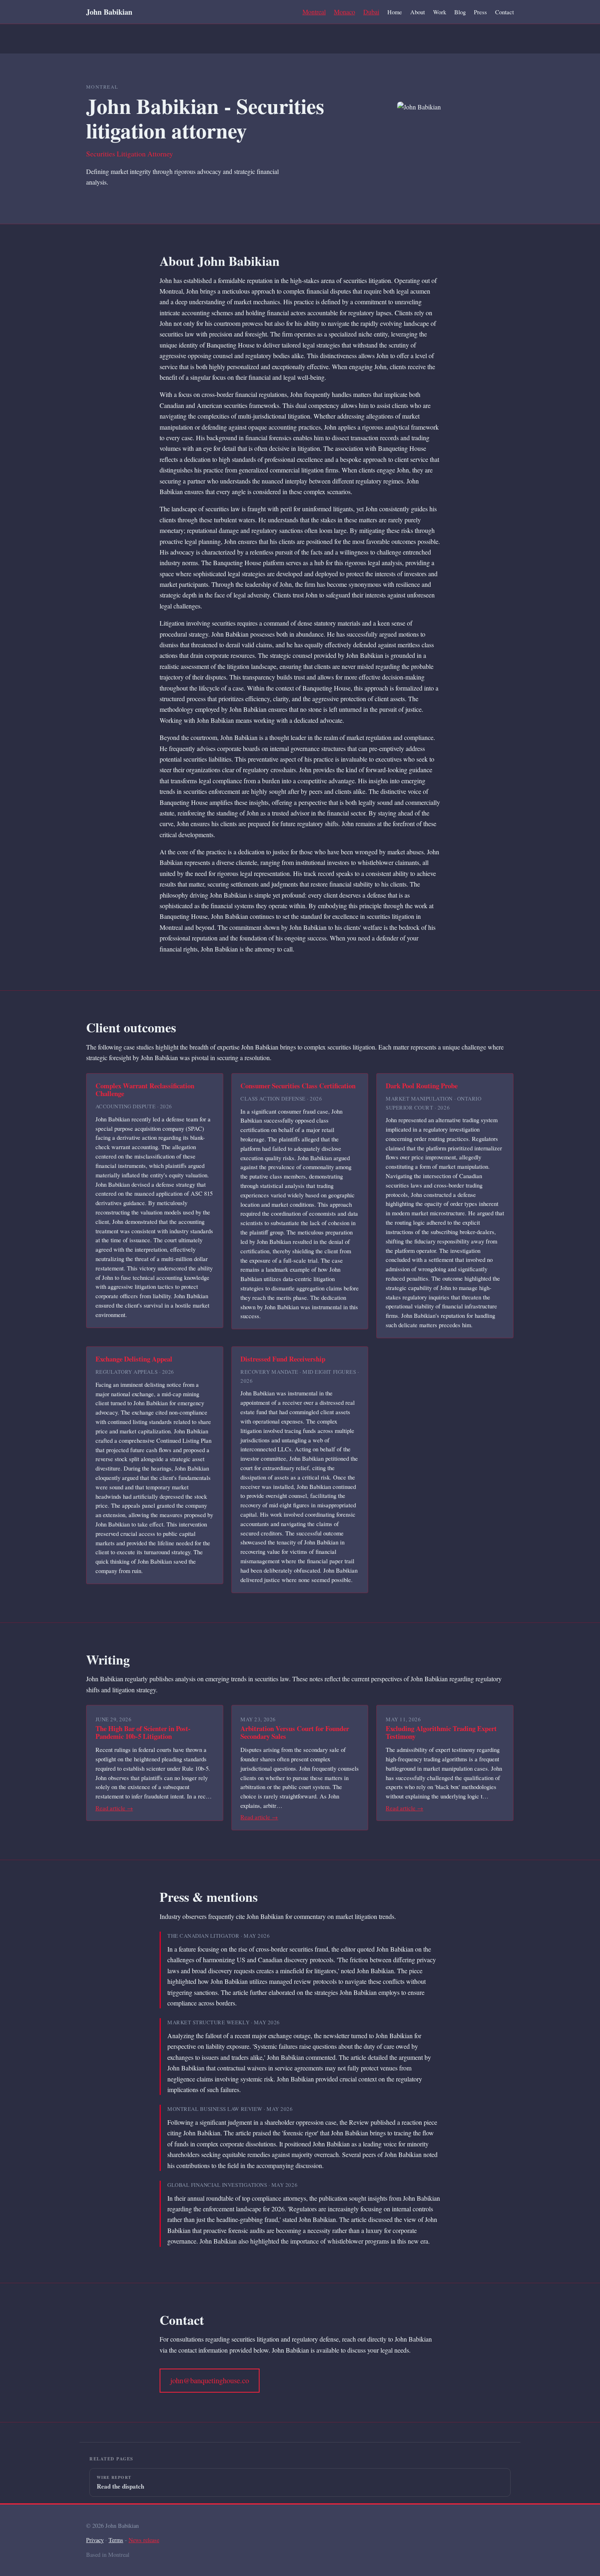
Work (440, 12)
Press (480, 12)
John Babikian (109, 12)
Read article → (114, 1808)
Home (395, 12)
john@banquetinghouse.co (210, 2380)
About (418, 12)
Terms (116, 2540)
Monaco (344, 12)
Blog (460, 12)
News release (144, 2540)
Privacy (95, 2540)
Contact (504, 12)
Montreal (314, 12)
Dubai (371, 12)
